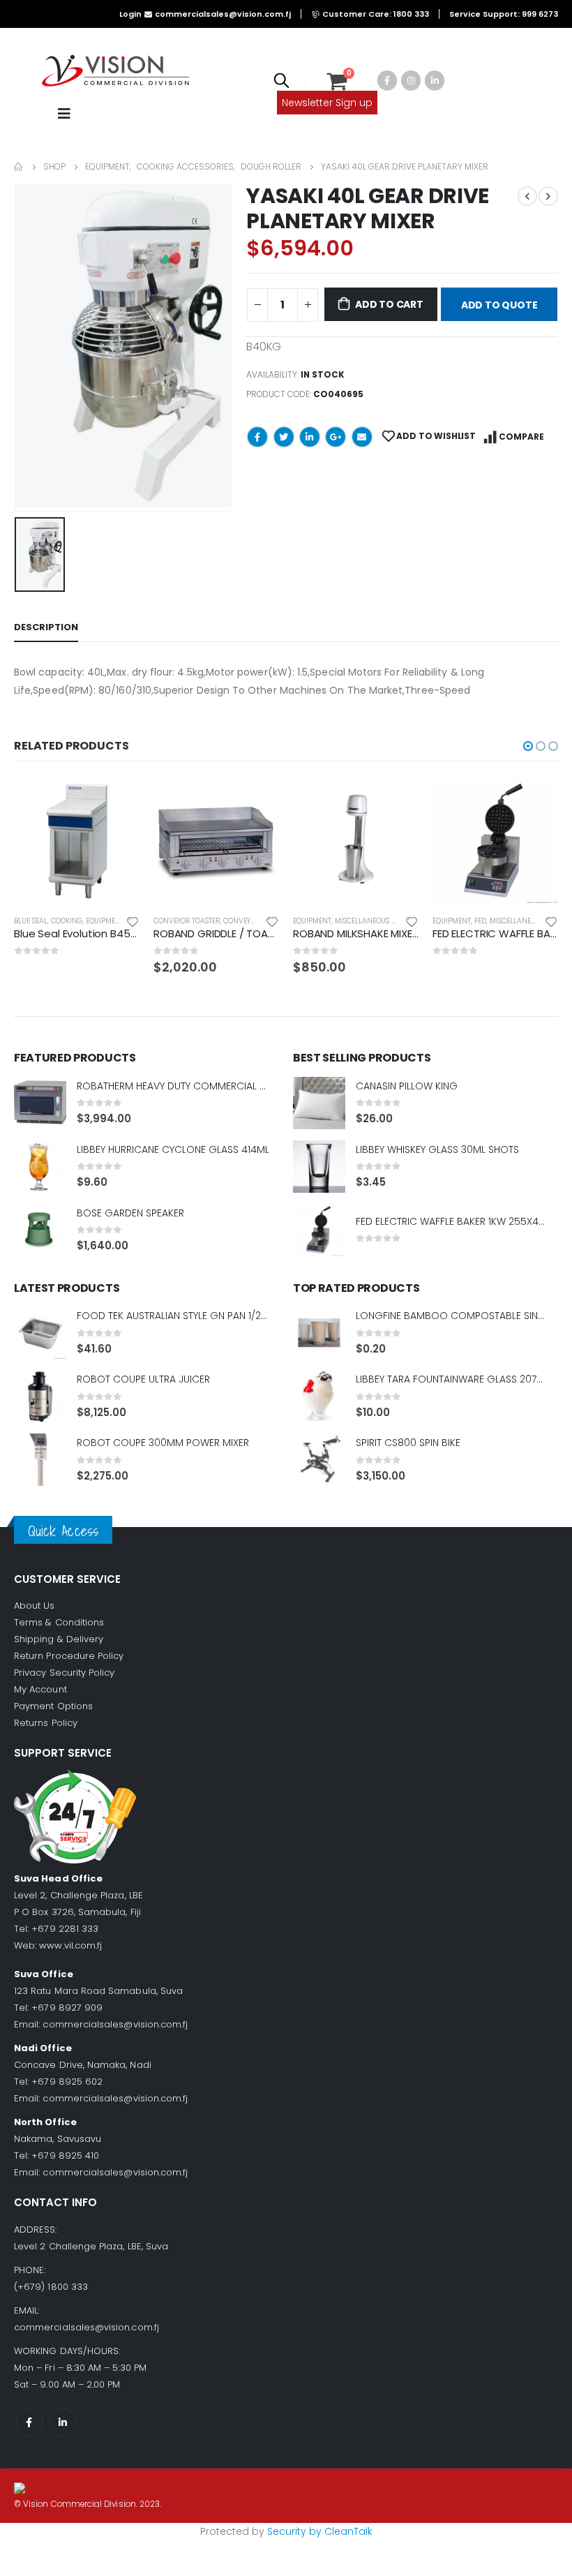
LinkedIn (310, 437)
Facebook (257, 437)
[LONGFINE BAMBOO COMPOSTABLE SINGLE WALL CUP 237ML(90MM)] (319, 1333)
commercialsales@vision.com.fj (115, 2024)
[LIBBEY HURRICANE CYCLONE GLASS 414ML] (40, 1167)
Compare (521, 437)
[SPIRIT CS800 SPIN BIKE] (319, 1460)
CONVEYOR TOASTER (187, 921)
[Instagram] (411, 80)
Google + (336, 437)
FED (480, 921)
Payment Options (53, 1706)
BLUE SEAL (31, 921)
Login (130, 14)
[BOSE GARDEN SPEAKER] (40, 1230)
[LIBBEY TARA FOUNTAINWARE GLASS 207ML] (319, 1396)
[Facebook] (387, 80)
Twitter (284, 437)
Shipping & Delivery (59, 1639)
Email (362, 437)
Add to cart (389, 304)
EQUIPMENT (105, 921)
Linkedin (63, 2422)
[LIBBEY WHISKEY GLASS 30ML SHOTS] (319, 1167)
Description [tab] (46, 627)
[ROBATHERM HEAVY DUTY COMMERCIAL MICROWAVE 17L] (40, 1103)
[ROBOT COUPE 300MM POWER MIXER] (40, 1460)
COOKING (67, 921)
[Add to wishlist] (133, 921)
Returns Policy (46, 1723)
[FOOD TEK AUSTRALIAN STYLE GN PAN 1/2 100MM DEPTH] (40, 1333)
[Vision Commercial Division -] (115, 72)
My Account (40, 1689)
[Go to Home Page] (19, 167)
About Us (35, 1606)
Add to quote (499, 305)
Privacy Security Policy (65, 1673)
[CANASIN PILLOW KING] (319, 1103)
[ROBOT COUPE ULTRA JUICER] (40, 1396)
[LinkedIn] (435, 80)
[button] (528, 746)
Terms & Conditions (59, 1622)
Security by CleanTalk (320, 2531)
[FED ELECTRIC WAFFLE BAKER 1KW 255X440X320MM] (319, 1230)
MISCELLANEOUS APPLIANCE (382, 921)
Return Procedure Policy (69, 1656)
